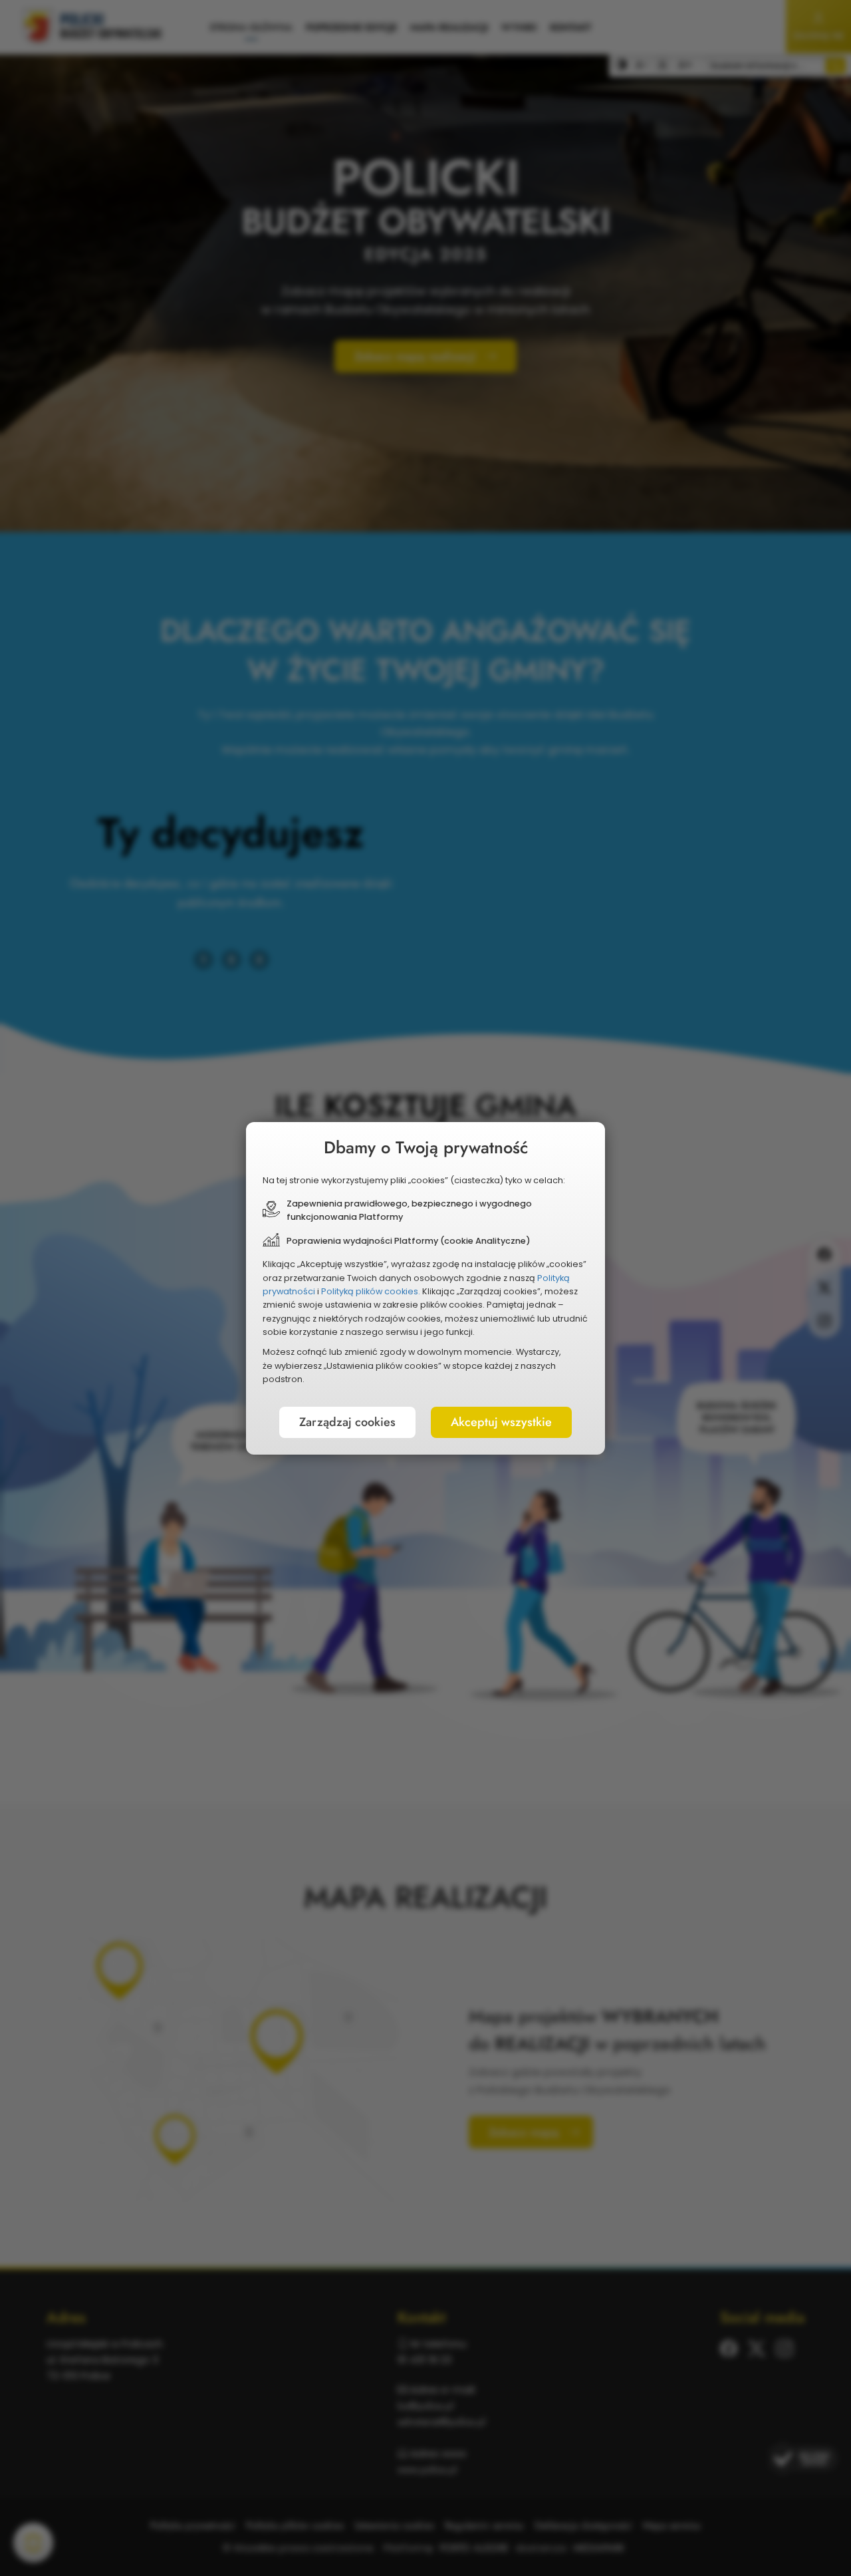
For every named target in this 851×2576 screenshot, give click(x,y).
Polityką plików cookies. (371, 1291)
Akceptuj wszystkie (501, 1422)
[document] (425, 1288)
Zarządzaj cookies (347, 1422)
